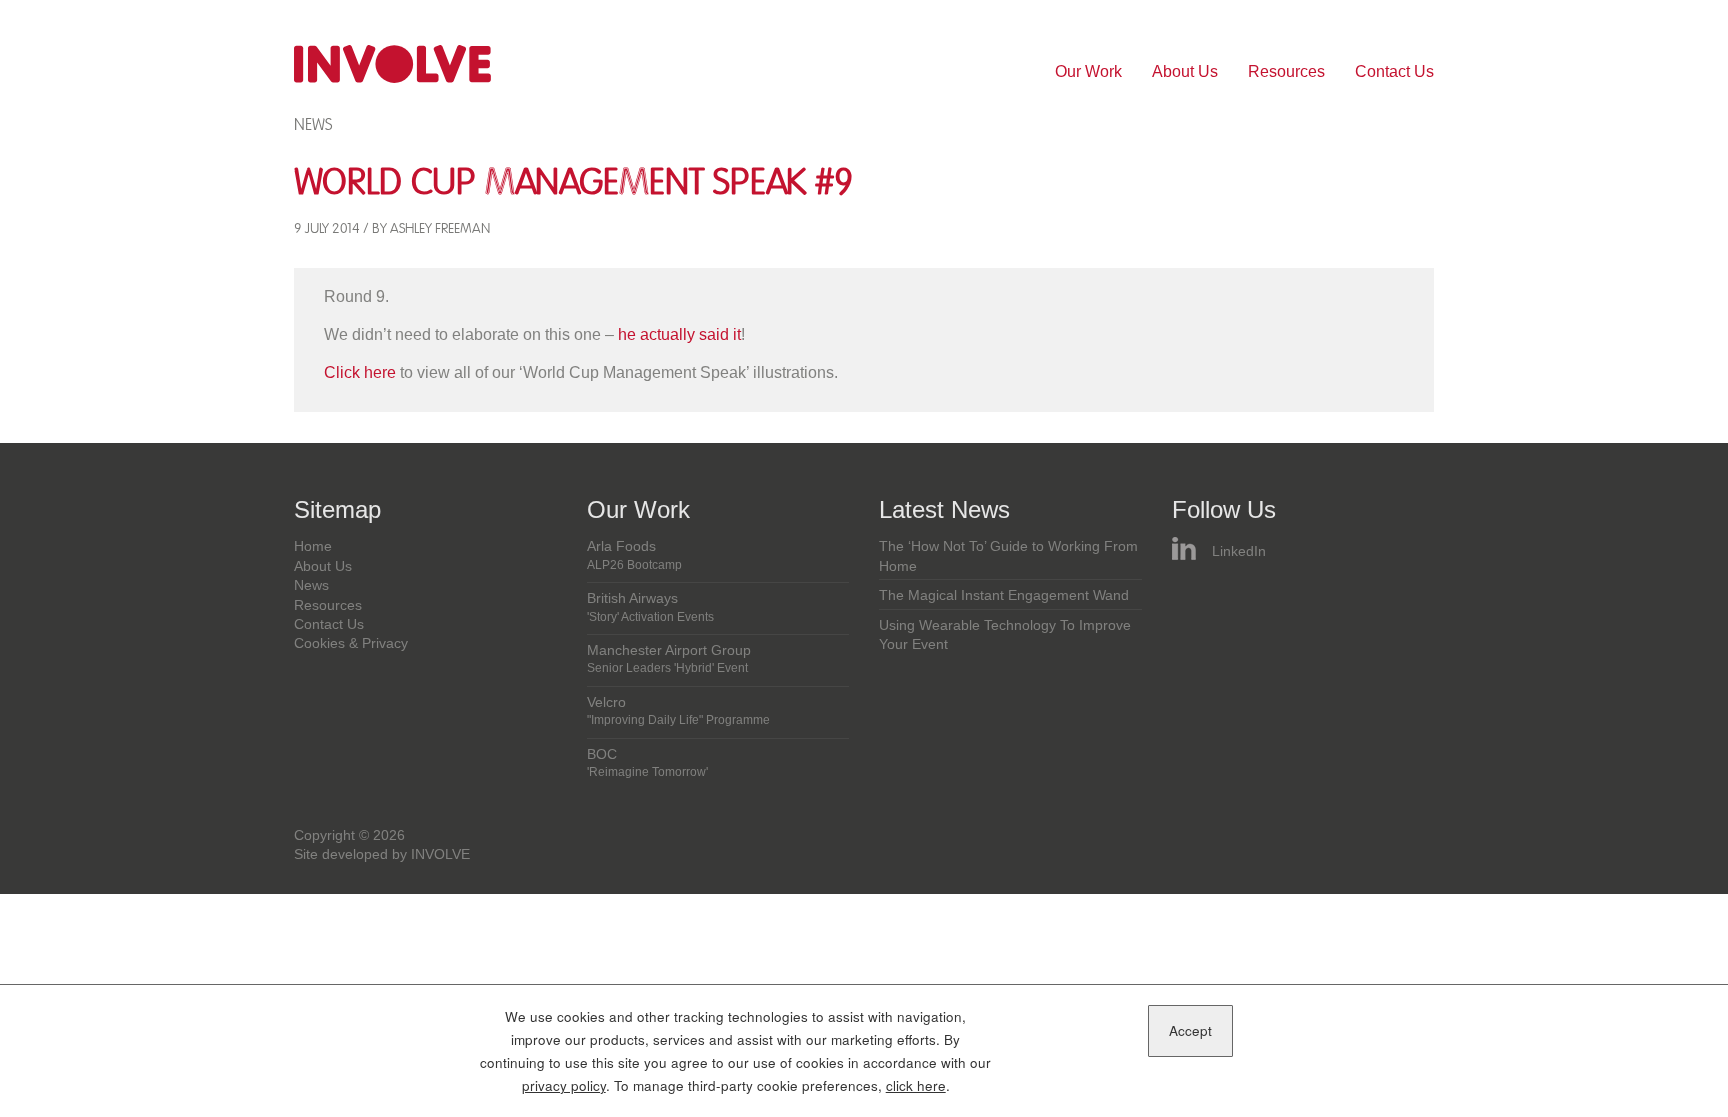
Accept (1190, 1030)
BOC (647, 763)
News (313, 124)
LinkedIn (1239, 551)
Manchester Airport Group (669, 659)
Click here (360, 372)
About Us (1185, 71)
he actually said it (679, 334)
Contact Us (1394, 71)
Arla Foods (634, 555)
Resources (1286, 71)
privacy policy (564, 1085)
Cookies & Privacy (351, 643)
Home (313, 546)
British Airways (650, 607)
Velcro (678, 711)
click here (916, 1085)
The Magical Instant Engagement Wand (1004, 595)
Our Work (1088, 71)
